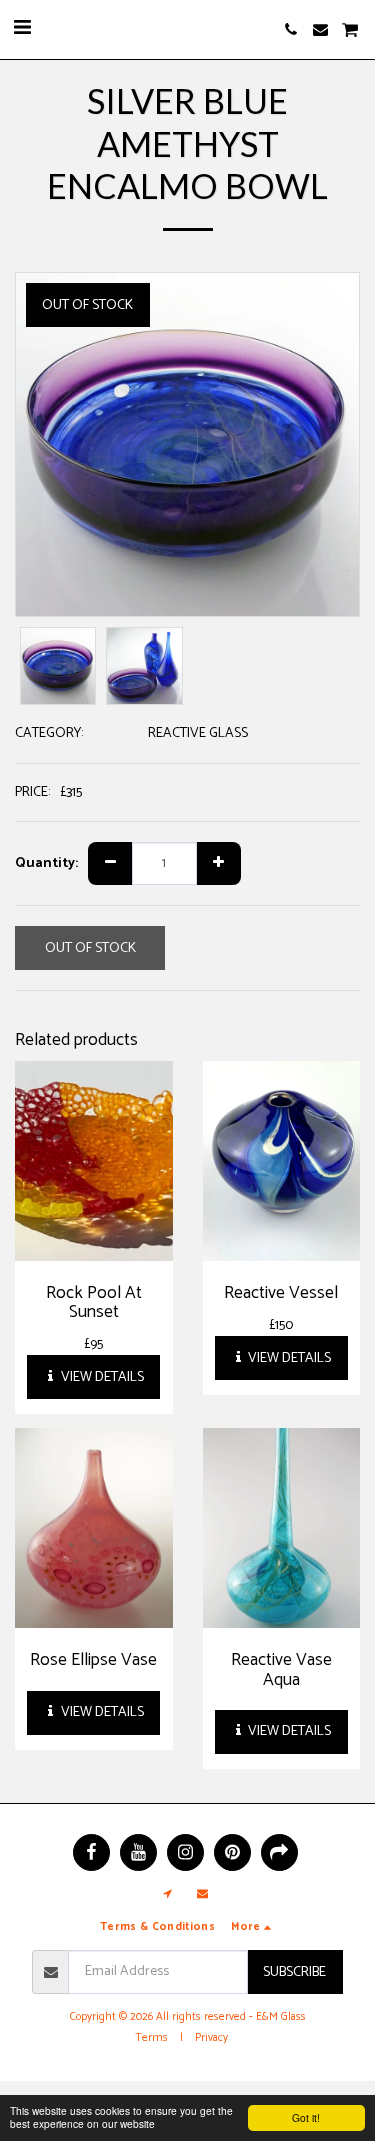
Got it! (306, 2117)
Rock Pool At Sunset (94, 1302)
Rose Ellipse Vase (93, 1660)
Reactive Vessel (281, 1293)
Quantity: (46, 864)
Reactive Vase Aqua (281, 1669)
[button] (22, 28)
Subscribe (294, 1972)
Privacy (211, 2038)
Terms (151, 2038)
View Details (101, 1377)
